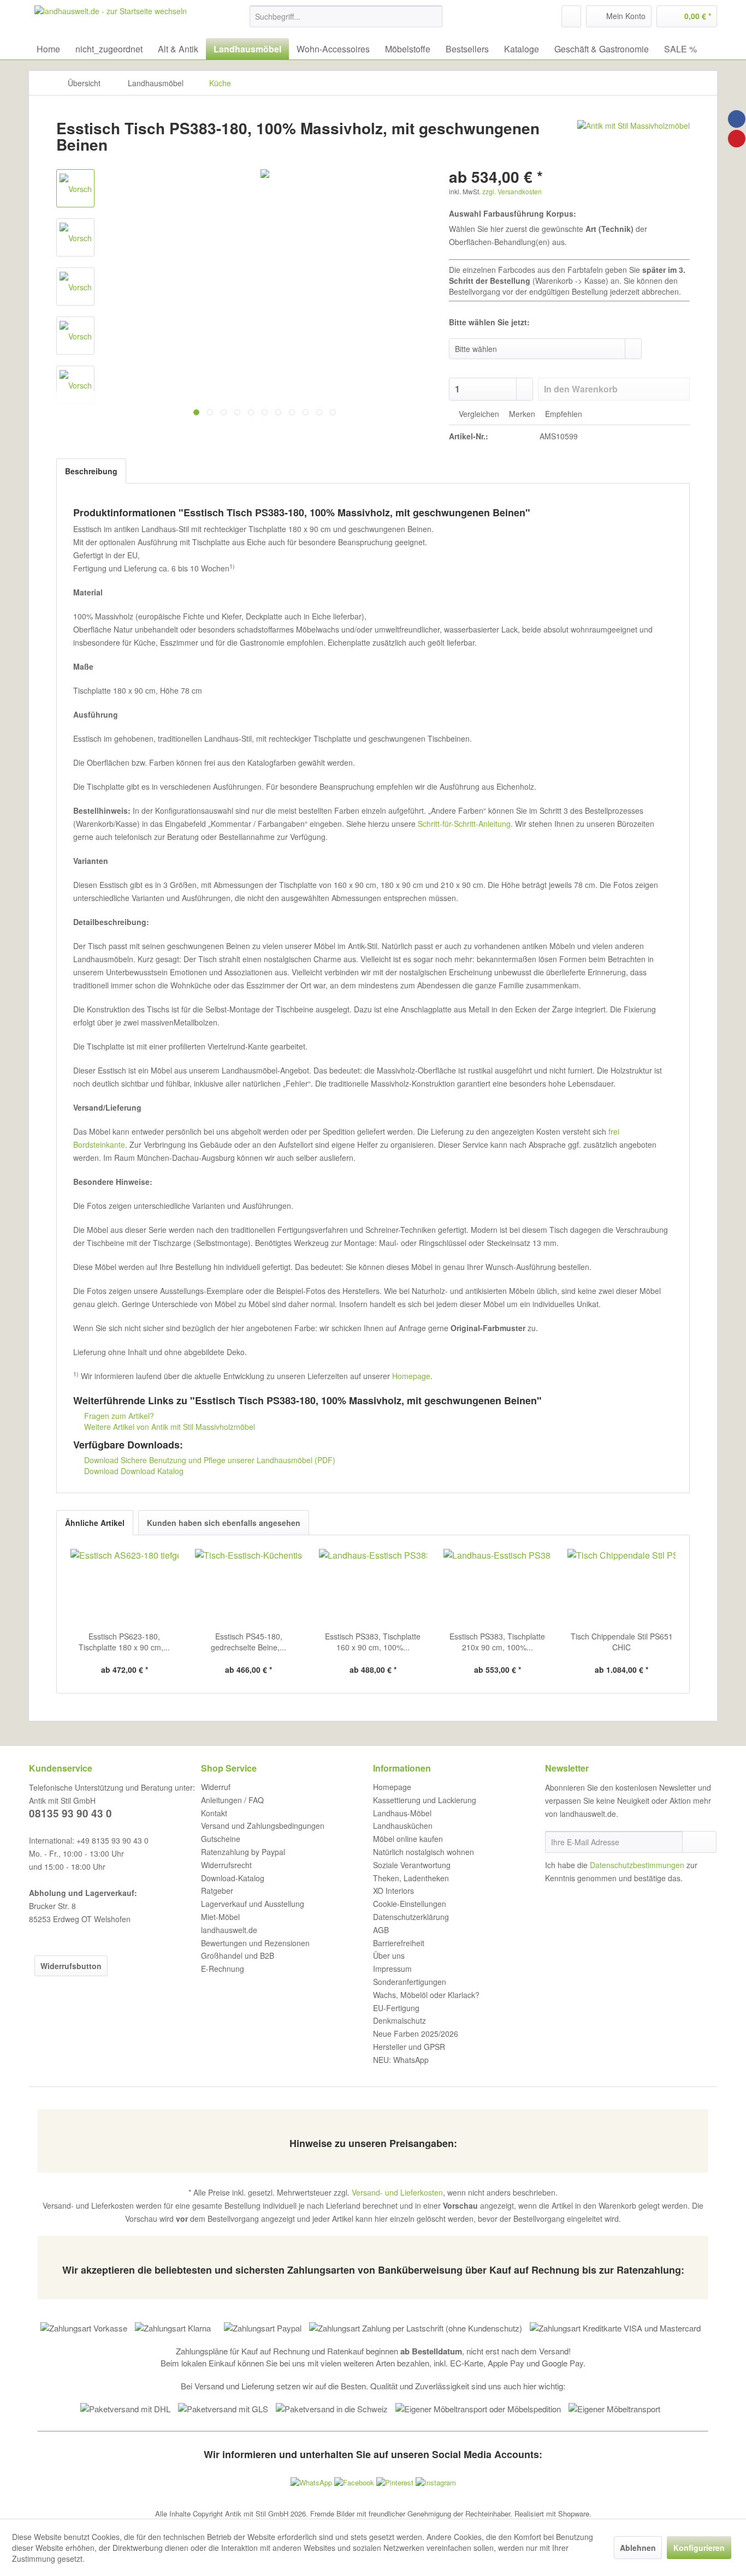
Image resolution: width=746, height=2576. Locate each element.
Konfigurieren (699, 2548)
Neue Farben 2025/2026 (416, 2034)
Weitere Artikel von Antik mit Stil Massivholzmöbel (168, 1427)
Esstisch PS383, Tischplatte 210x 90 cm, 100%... (497, 1642)
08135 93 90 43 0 (70, 1813)
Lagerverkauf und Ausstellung (253, 1904)
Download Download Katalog (133, 1471)
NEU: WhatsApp (401, 2060)
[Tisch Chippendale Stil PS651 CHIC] (621, 1587)
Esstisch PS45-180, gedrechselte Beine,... (248, 1642)
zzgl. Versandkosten (512, 191)
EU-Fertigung (396, 2008)
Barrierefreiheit (399, 1943)
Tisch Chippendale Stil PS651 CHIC (622, 1642)
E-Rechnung (223, 1969)
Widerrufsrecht (226, 1865)
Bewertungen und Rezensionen (255, 1943)
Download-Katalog (233, 1878)
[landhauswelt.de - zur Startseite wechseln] (111, 19)
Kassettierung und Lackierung (425, 1800)
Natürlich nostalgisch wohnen (424, 1852)
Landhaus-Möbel (402, 1813)
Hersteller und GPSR (409, 2047)
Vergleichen (478, 414)
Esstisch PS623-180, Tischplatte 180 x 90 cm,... (124, 1642)
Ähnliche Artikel (95, 1523)
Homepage (411, 1376)
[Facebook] (737, 119)
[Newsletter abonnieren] (699, 1842)
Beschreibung (91, 471)
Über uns (389, 1955)
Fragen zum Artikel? (118, 1416)
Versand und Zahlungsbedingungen (263, 1826)
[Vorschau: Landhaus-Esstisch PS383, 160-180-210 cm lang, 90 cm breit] (75, 237)
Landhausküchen (403, 1826)
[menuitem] (346, 16)
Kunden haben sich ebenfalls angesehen (224, 1523)
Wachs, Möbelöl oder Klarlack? (426, 1995)
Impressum (392, 1969)
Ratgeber (217, 1891)
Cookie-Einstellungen (410, 1904)
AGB (381, 1930)
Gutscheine (221, 1839)
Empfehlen (563, 414)
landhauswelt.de (229, 1930)
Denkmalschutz (399, 2020)
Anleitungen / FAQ (232, 1800)
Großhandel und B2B (238, 1955)
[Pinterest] (737, 139)
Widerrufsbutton (71, 1966)
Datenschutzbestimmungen (637, 1865)
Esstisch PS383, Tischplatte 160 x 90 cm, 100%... (373, 1642)
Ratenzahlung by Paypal (243, 1852)
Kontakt (214, 1813)
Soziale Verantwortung (412, 1865)
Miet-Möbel (220, 1917)
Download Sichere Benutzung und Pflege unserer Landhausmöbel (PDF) (209, 1460)
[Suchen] (432, 16)
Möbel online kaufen (408, 1839)
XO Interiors (393, 1891)
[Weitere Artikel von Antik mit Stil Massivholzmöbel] (633, 139)
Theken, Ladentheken (411, 1878)
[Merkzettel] (571, 16)
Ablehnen (638, 2548)
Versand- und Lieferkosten (397, 2192)
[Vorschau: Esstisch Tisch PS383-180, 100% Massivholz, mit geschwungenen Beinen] (75, 188)
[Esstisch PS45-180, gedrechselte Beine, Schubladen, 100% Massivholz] (249, 1587)
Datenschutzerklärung (411, 1917)
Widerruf (216, 1787)
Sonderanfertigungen (410, 1982)
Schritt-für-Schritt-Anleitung (464, 824)
